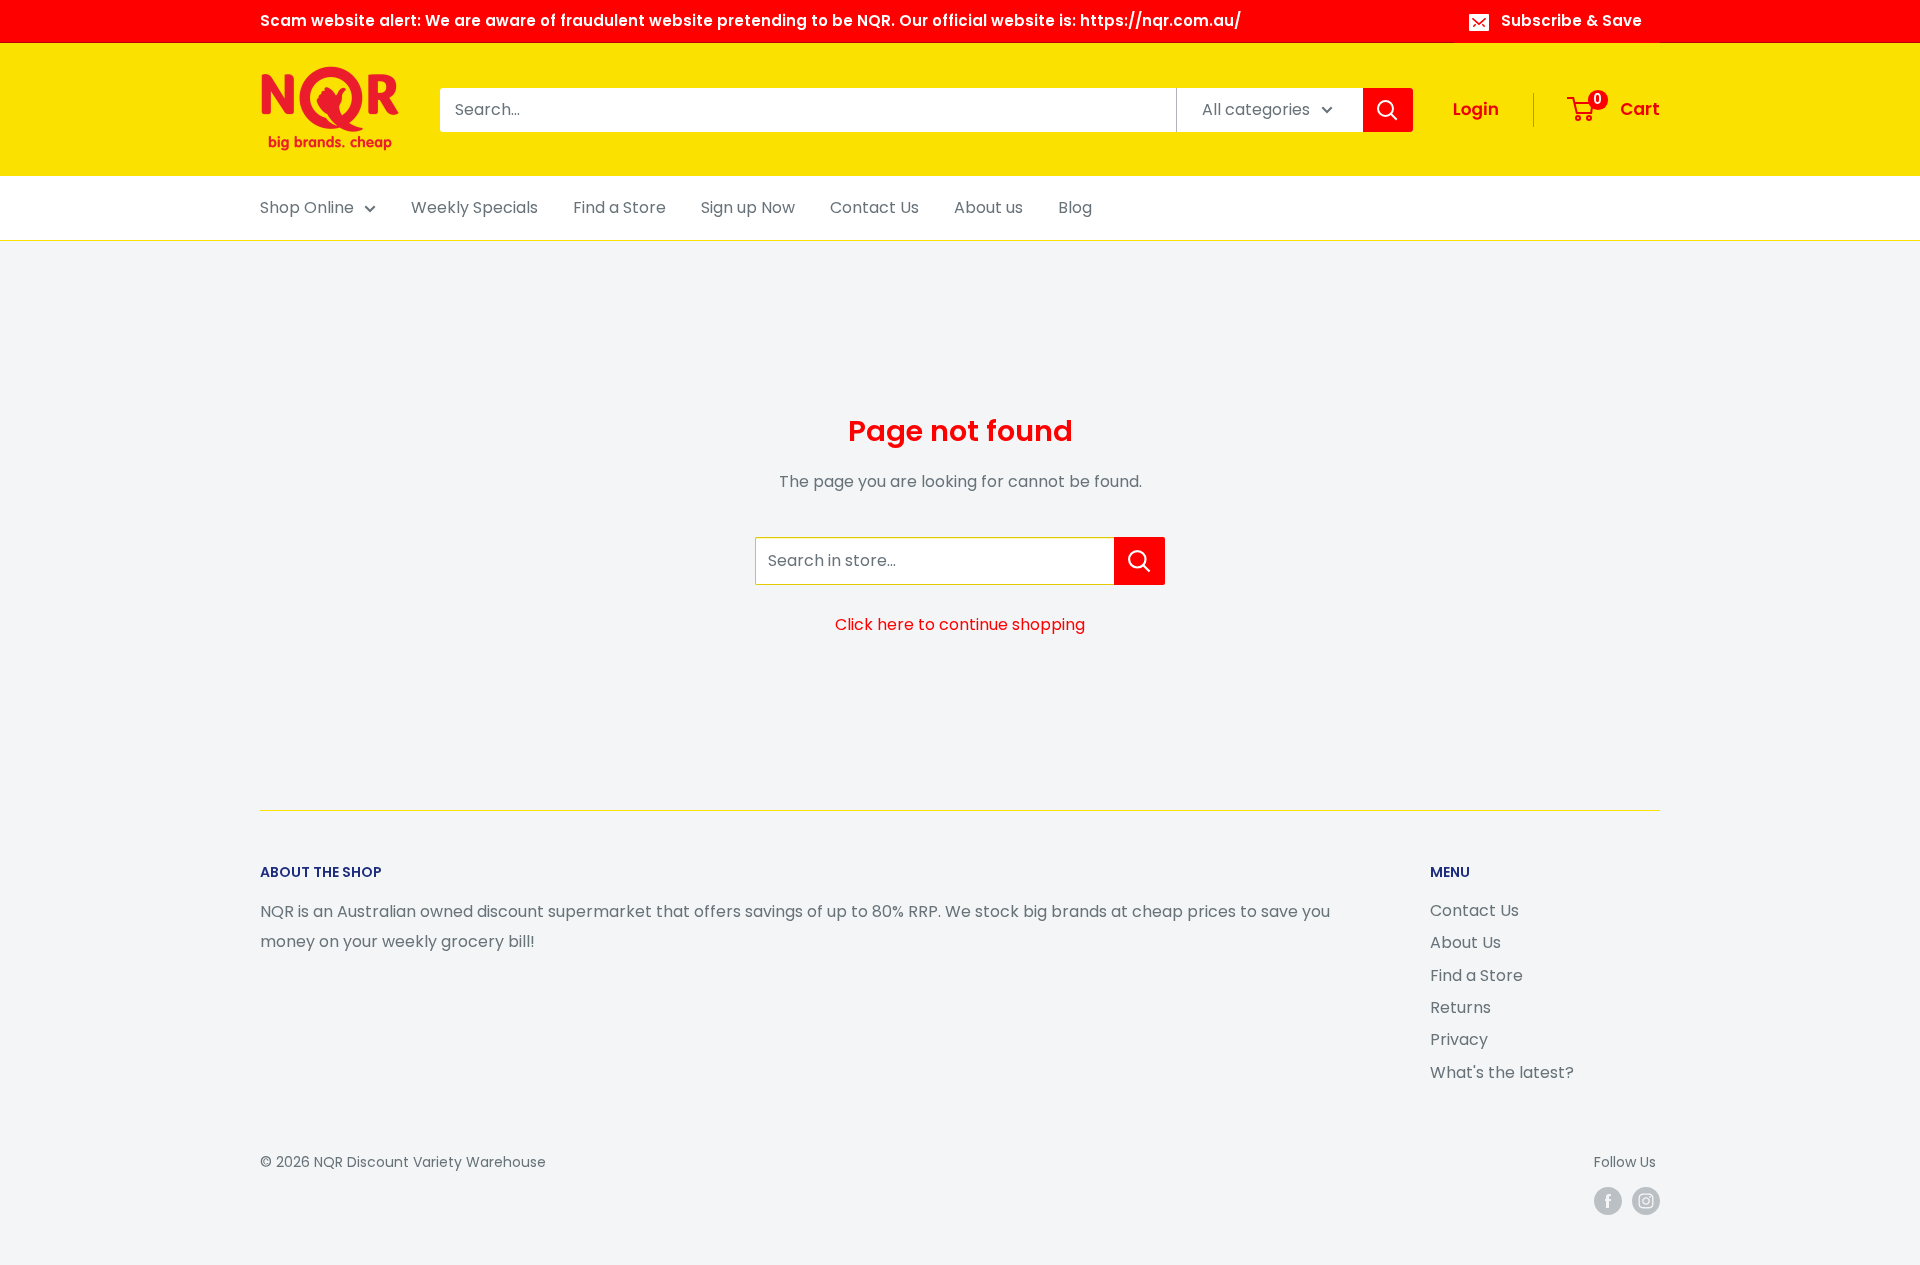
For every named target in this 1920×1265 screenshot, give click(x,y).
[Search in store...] (1139, 561)
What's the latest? (1502, 1072)
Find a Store (619, 207)
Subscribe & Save (1571, 20)
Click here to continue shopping (960, 624)
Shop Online (307, 207)
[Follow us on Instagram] (1646, 1201)
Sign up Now (748, 207)
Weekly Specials (474, 207)
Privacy (1459, 1039)
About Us (1465, 942)
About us (988, 207)
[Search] (1388, 110)
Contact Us (874, 207)
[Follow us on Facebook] (1608, 1201)
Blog (1075, 207)
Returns (1460, 1007)
